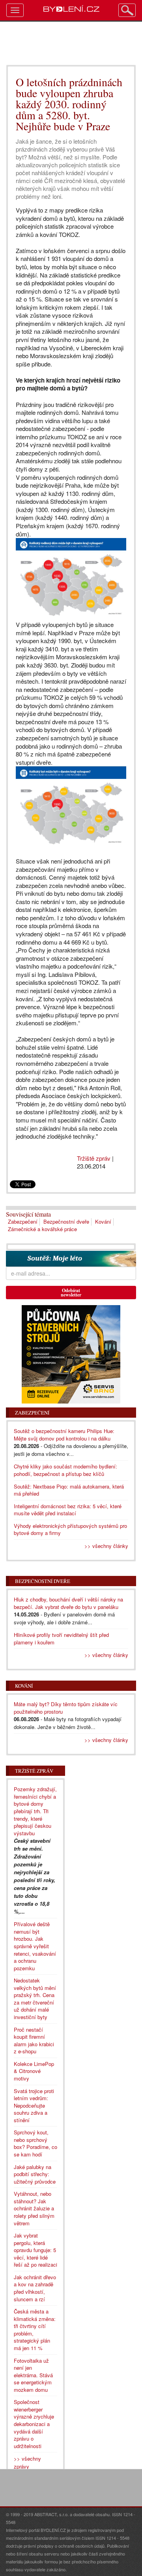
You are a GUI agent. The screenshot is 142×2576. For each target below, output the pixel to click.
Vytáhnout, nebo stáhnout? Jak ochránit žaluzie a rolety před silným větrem (34, 2208)
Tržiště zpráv (94, 1158)
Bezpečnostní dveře (66, 1221)
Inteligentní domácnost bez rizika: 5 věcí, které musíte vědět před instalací (68, 1510)
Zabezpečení (23, 1221)
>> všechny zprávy (27, 2462)
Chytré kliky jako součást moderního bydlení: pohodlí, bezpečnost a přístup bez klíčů (65, 1470)
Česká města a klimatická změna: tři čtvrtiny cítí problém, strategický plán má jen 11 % (35, 2330)
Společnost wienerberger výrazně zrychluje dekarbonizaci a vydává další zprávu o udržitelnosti (34, 2424)
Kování (103, 1221)
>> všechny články (106, 1546)
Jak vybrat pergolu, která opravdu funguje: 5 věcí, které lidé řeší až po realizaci (35, 2250)
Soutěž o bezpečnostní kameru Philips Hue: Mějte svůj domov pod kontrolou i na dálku (64, 1435)
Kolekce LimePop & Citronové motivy (34, 2071)
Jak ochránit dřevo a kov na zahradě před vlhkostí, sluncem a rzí (35, 2288)
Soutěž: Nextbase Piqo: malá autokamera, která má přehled (69, 1490)
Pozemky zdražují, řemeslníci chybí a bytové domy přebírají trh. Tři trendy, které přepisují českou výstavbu (35, 1811)
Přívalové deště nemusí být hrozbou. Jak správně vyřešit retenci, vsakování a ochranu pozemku (35, 1946)
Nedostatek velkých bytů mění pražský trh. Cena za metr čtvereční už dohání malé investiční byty (35, 1999)
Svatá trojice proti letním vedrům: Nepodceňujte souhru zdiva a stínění (34, 2105)
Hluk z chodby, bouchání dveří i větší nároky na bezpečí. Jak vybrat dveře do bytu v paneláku (68, 1603)
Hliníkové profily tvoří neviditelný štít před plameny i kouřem (61, 1638)
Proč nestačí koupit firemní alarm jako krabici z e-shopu (34, 2041)
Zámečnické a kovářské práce (42, 1229)
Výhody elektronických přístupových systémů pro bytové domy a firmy (70, 1529)
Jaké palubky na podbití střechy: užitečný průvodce (35, 2174)
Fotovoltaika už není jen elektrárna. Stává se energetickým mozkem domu (33, 2375)
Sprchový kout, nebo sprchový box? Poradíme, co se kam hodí (35, 2143)
